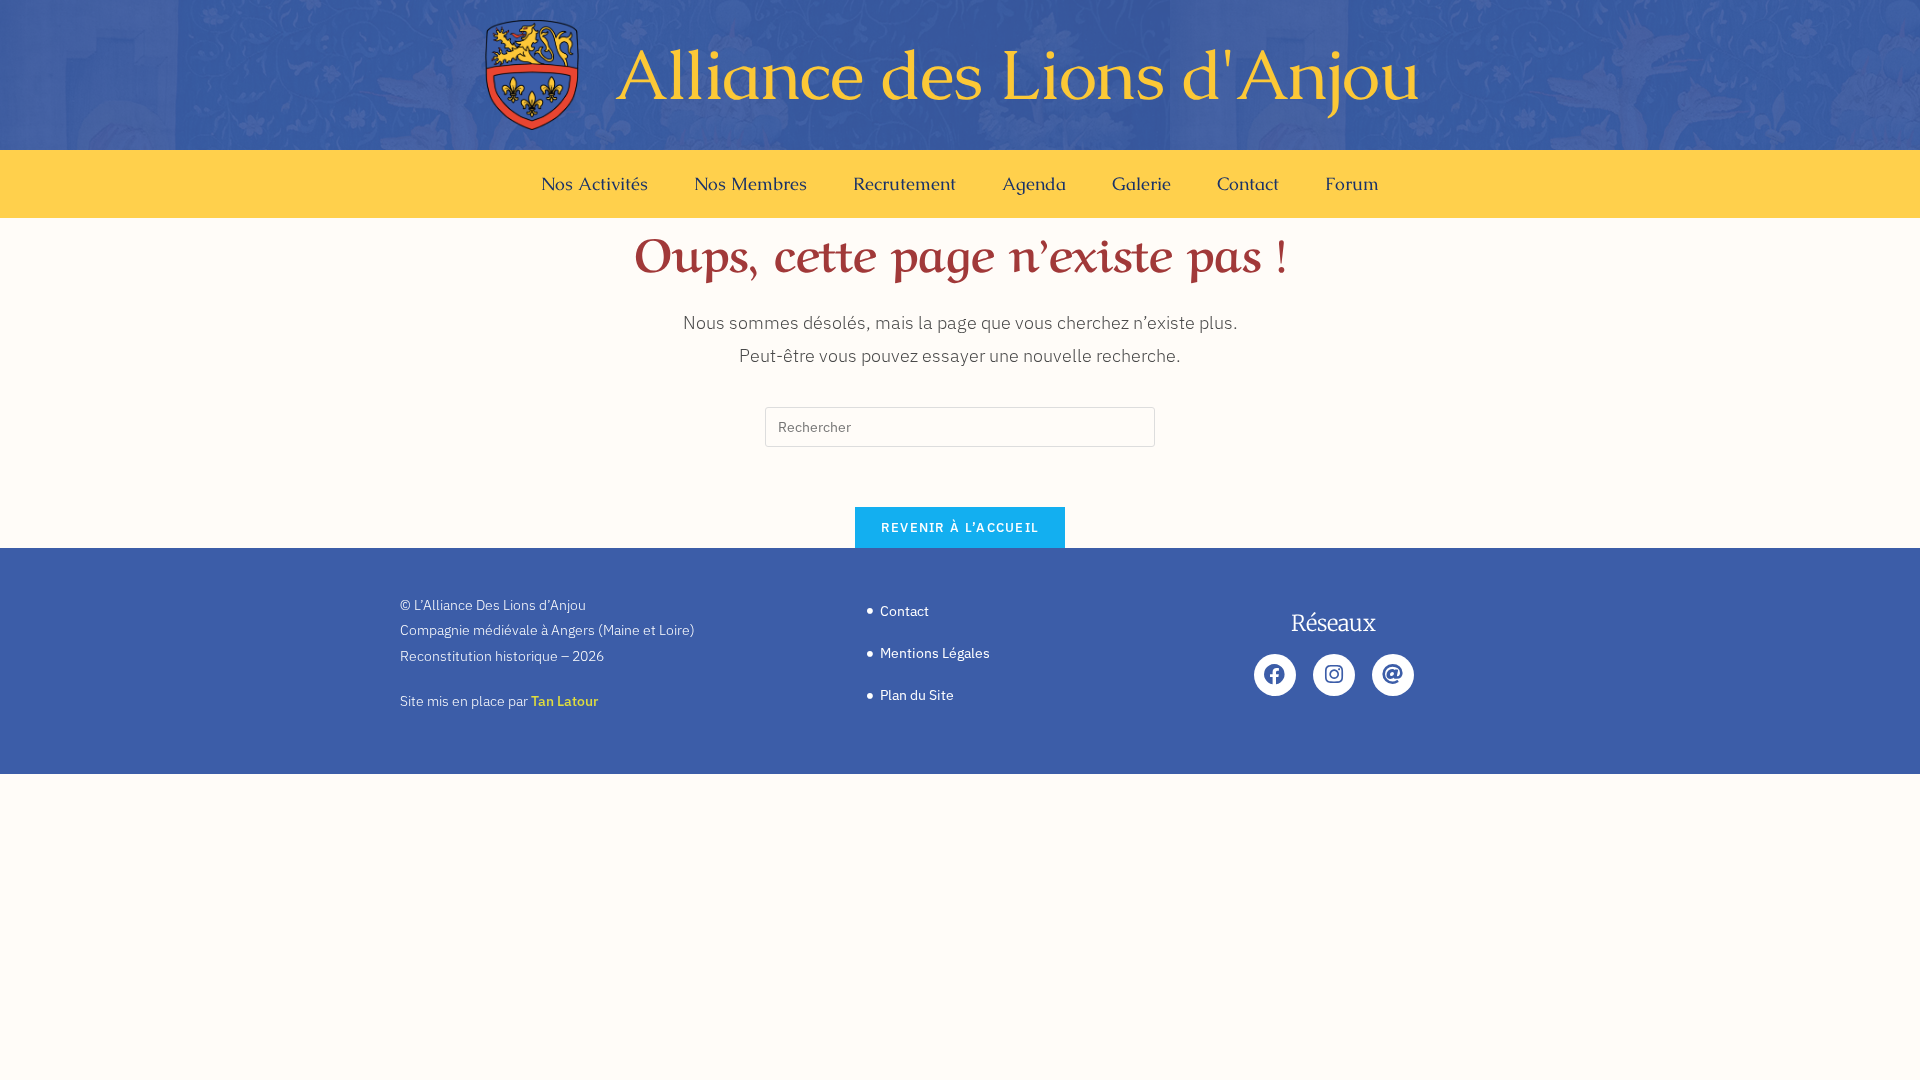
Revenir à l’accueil (960, 527)
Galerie (1141, 183)
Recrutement (904, 183)
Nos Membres (750, 183)
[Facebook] (1275, 675)
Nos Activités (594, 183)
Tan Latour (564, 701)
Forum (1352, 183)
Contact (1248, 183)
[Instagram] (1334, 675)
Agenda (1034, 183)
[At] (1393, 675)
